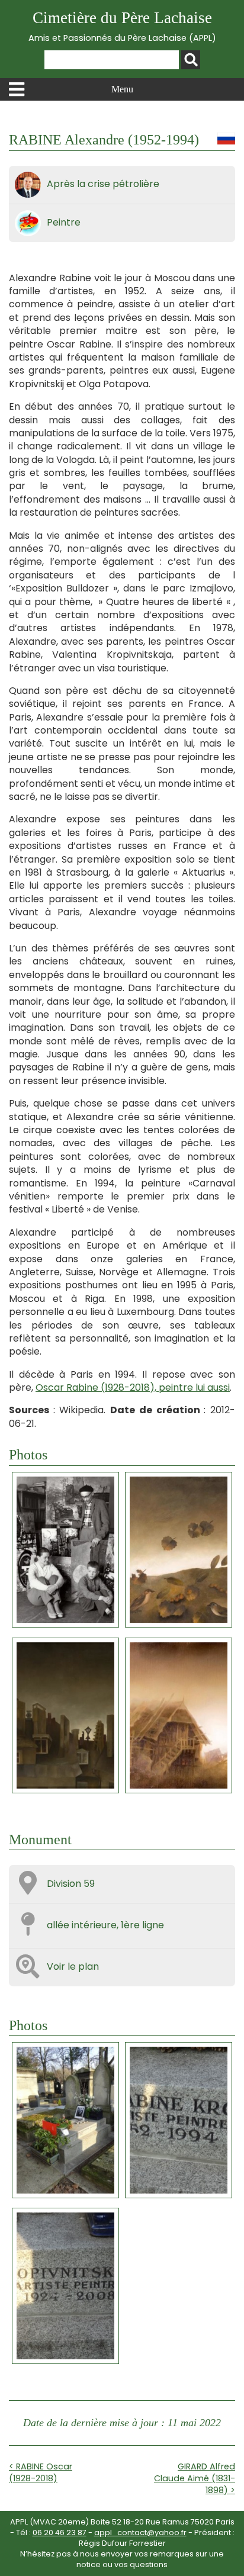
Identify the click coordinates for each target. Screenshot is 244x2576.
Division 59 (71, 1884)
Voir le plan (73, 1966)
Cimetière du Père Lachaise (122, 26)
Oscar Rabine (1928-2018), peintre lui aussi (133, 1387)
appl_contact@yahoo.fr (140, 2532)
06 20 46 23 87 (60, 2532)
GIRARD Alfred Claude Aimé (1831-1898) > (195, 2478)
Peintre (64, 222)
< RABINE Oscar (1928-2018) (41, 2472)
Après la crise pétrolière (103, 184)
